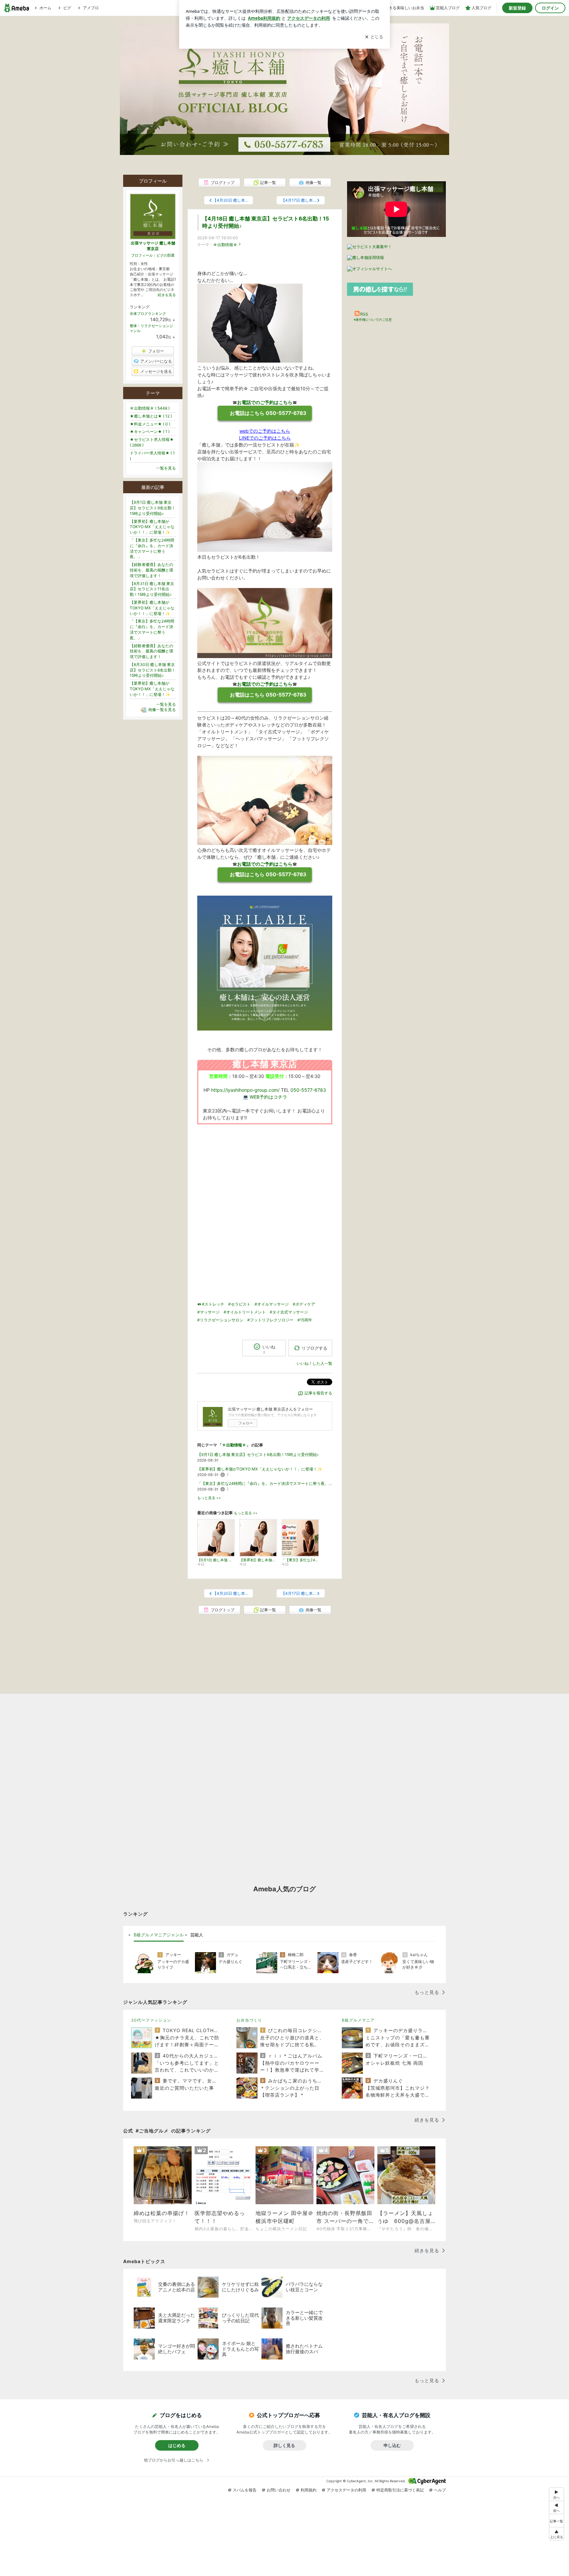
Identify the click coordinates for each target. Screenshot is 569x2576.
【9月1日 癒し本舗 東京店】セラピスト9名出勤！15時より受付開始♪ (258, 1454)
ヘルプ (440, 2490)
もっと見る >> (209, 1498)
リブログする (314, 1348)
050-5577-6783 (308, 1090)
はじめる (177, 2445)
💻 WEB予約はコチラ (265, 1097)
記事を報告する (318, 1393)
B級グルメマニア (358, 2020)
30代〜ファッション (151, 2020)
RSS (364, 314)
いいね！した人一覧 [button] (314, 1363)
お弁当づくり (249, 2020)
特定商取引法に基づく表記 (400, 2490)
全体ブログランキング (148, 314)
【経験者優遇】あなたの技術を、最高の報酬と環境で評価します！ (151, 570)
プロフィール (142, 255)
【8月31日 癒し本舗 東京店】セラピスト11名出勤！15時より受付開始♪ (152, 589)
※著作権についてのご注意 (373, 319)
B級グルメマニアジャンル (159, 1935)
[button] (556, 2534)
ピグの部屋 (165, 255)
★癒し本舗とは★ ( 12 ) (151, 416)
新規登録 (517, 8)
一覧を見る (166, 468)
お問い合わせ (279, 2490)
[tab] (159, 1935)
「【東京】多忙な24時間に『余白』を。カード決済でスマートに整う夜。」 (265, 1483)
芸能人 (197, 1935)
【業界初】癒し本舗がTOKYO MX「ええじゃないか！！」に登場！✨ (260, 1469)
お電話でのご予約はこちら (265, 402)
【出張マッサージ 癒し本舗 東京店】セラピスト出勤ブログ (284, 73)
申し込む (392, 2445)
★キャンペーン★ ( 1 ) (150, 432)
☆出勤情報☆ (225, 245)
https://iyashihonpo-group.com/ (245, 1090)
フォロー (246, 1423)
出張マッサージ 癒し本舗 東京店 (153, 246)
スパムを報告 (245, 2490)
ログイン (550, 8)
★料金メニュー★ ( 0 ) (150, 424)
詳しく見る (284, 2445)
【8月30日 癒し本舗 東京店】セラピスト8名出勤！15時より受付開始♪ (153, 670)
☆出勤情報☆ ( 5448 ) (150, 408)
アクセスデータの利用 (346, 2490)
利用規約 (309, 2490)
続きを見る (167, 295)
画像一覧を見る (162, 710)
